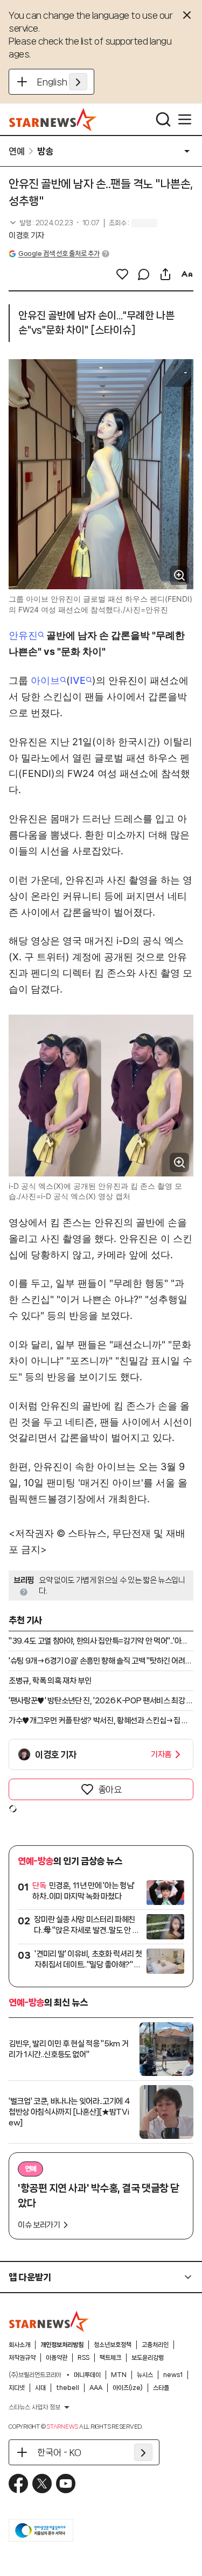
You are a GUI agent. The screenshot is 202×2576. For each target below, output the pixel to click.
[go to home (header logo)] (53, 119)
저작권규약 (22, 2358)
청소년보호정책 (113, 2345)
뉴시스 (145, 2375)
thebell (68, 2388)
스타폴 (161, 2388)
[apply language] (78, 82)
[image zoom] (179, 575)
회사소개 (19, 2345)
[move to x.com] (42, 2484)
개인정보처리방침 (62, 2345)
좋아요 (110, 1789)
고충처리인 (155, 2345)
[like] (122, 274)
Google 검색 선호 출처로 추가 (59, 254)
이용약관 (57, 2358)
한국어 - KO (59, 2452)
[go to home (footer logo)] (49, 2321)
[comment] (144, 274)
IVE (78, 680)
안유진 (23, 635)
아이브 (45, 680)
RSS (83, 2358)
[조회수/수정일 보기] (54, 223)
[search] (163, 119)
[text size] (187, 274)
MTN (119, 2375)
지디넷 (17, 2388)
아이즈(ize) (128, 2388)
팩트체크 (110, 2358)
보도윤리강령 (148, 2358)
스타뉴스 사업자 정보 (34, 2407)
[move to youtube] (66, 2484)
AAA (96, 2388)
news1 (173, 2375)
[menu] (185, 119)
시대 (40, 2388)
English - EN (62, 82)
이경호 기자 (26, 236)
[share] (165, 274)
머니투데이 (87, 2375)
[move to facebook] (18, 2484)
